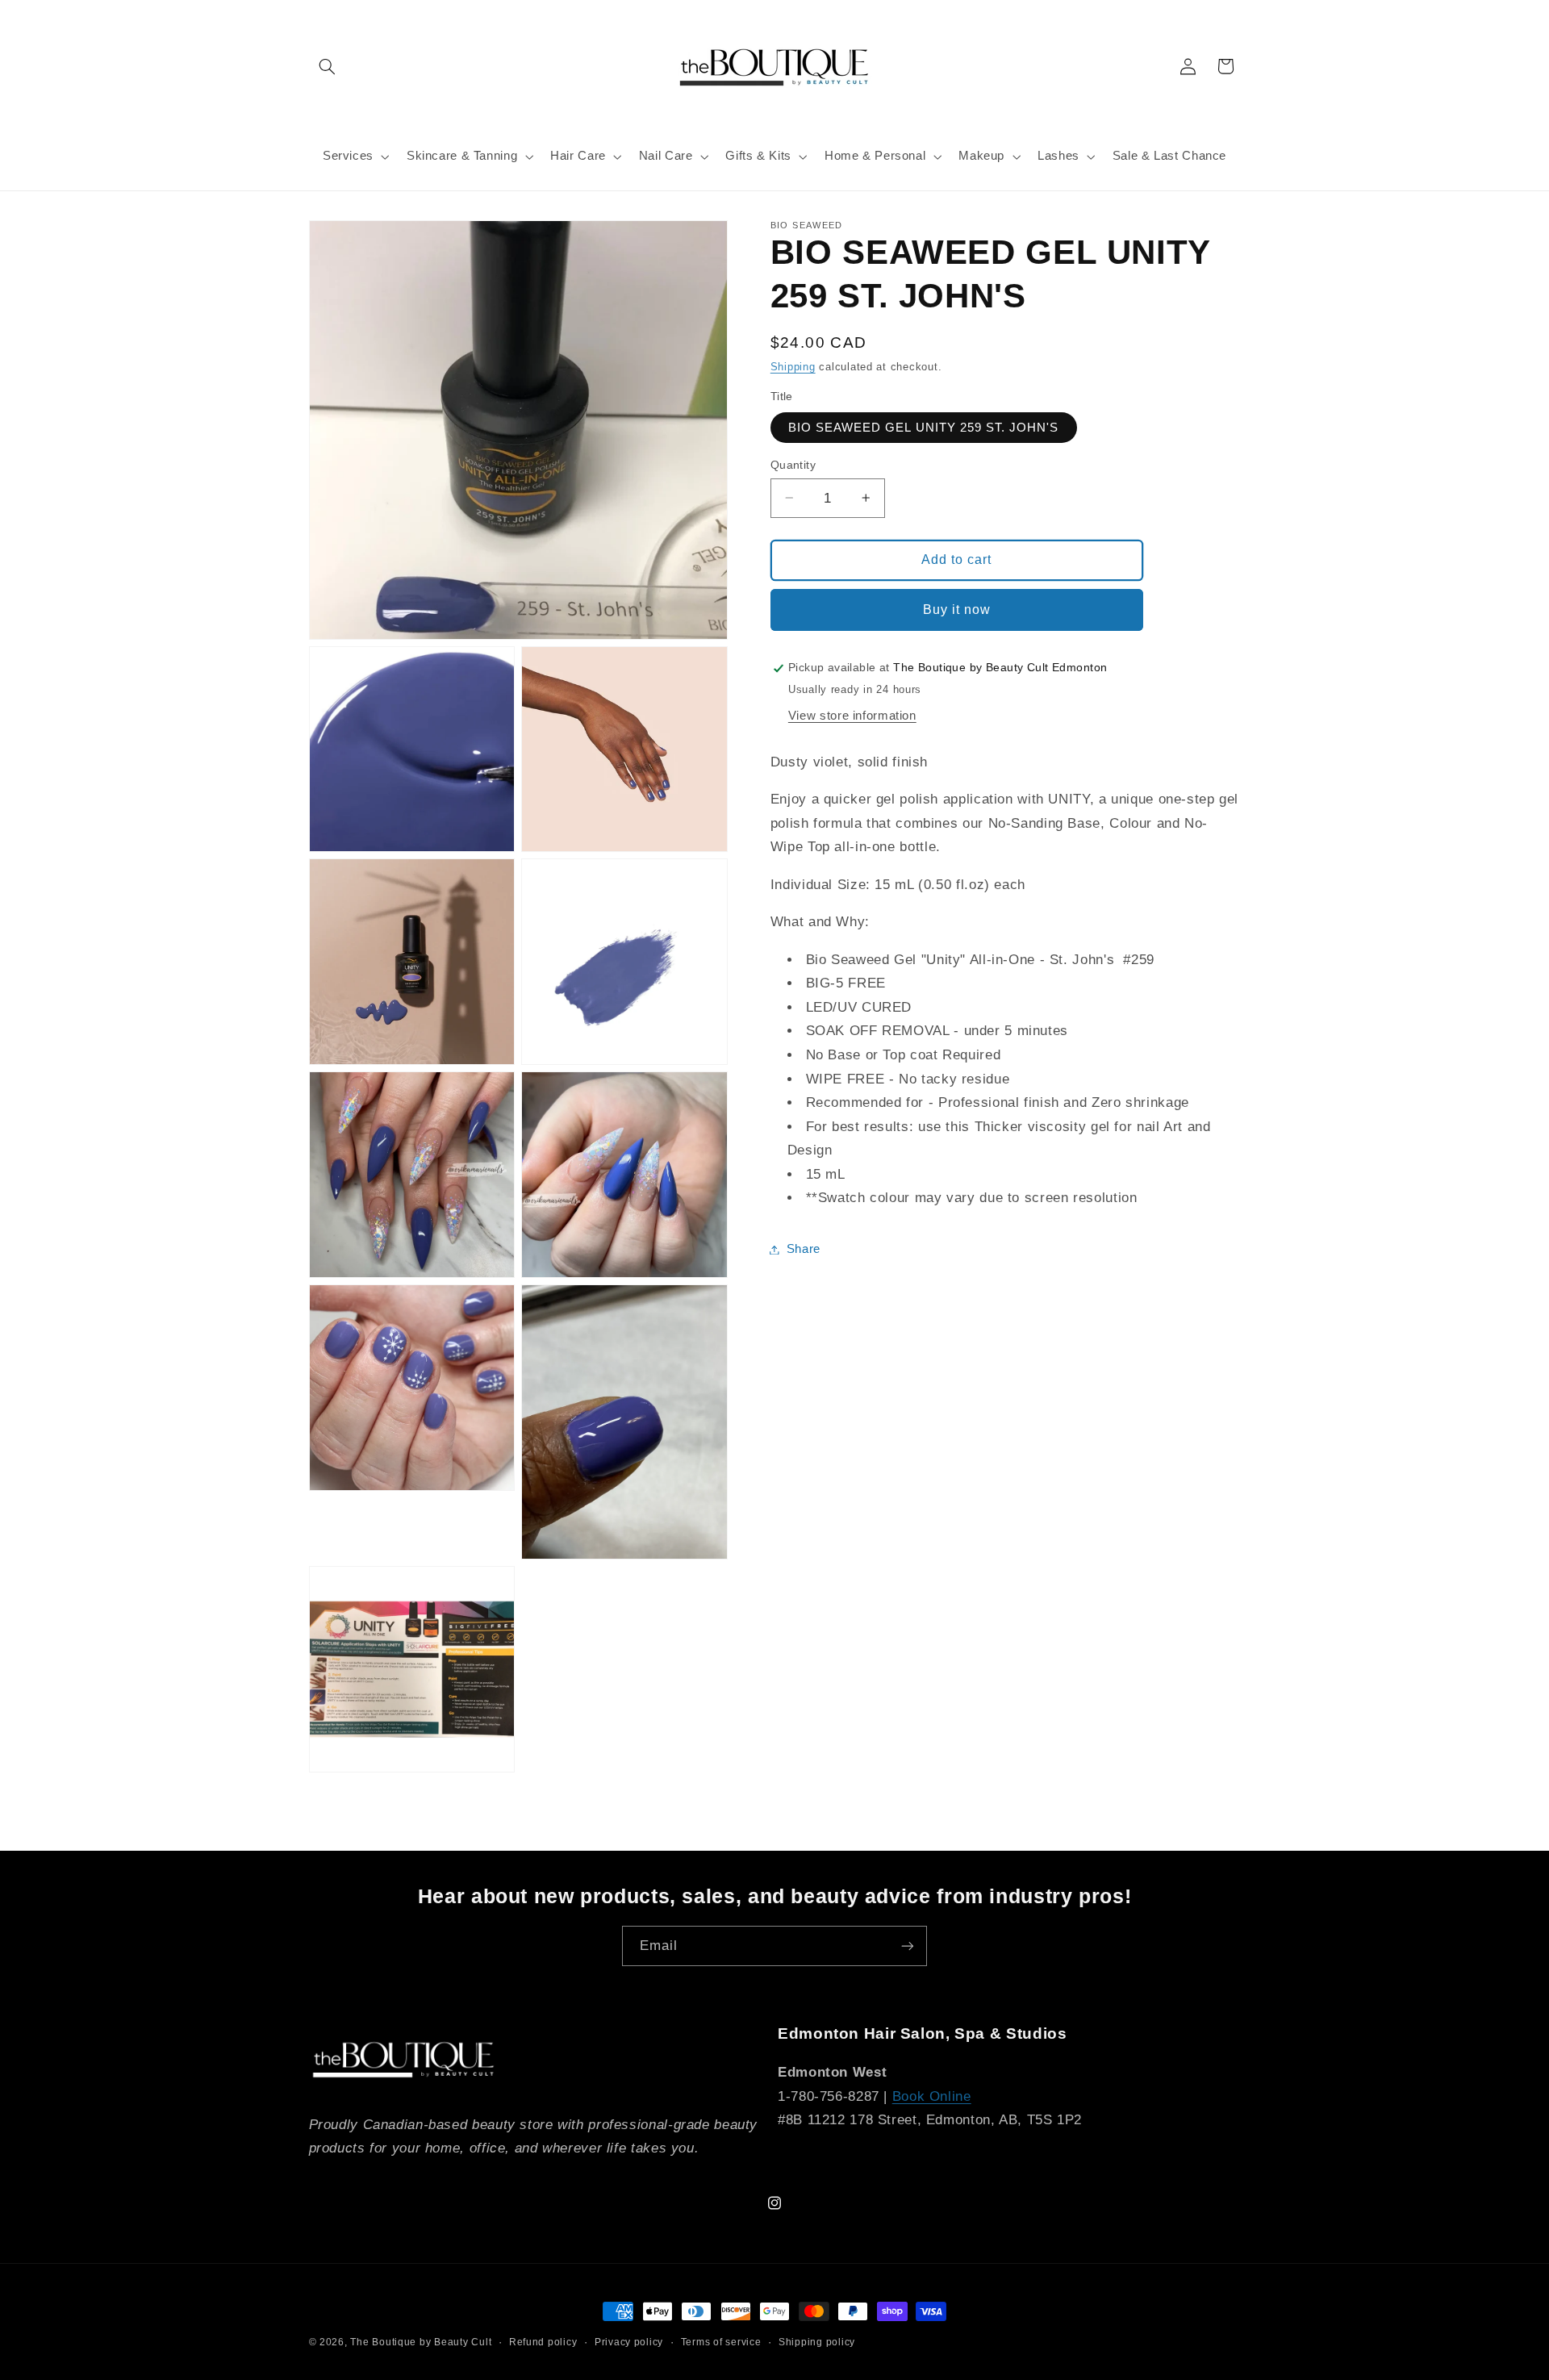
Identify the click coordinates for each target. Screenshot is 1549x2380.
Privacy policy (629, 2342)
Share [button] (804, 1249)
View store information (852, 716)
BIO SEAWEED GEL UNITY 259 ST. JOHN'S (924, 427)
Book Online (932, 2096)
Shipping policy (817, 2342)
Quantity (793, 464)
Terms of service (721, 2342)
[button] (328, 66)
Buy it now (957, 609)
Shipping (793, 367)
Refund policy (543, 2342)
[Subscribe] (908, 1946)
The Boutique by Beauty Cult (421, 2342)
